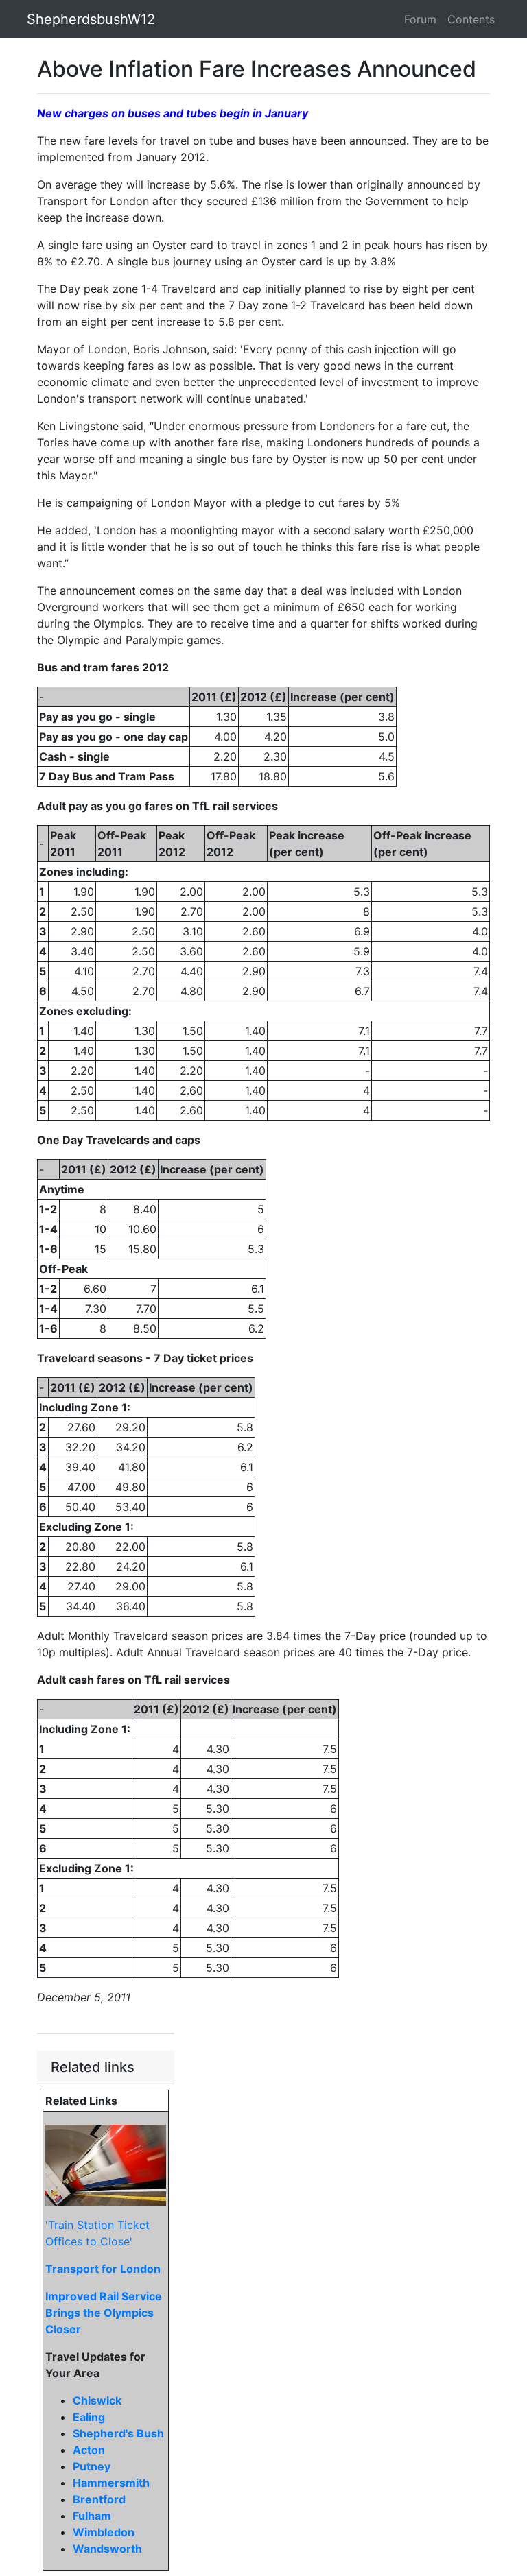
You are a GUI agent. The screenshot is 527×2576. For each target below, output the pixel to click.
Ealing (89, 2417)
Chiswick (97, 2400)
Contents (471, 19)
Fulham (92, 2516)
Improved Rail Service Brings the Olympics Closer (104, 2313)
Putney (92, 2466)
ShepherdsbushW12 (91, 19)
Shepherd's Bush (118, 2433)
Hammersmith (111, 2483)
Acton (89, 2450)
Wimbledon (104, 2532)
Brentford (99, 2499)
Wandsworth (107, 2549)
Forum (420, 19)
